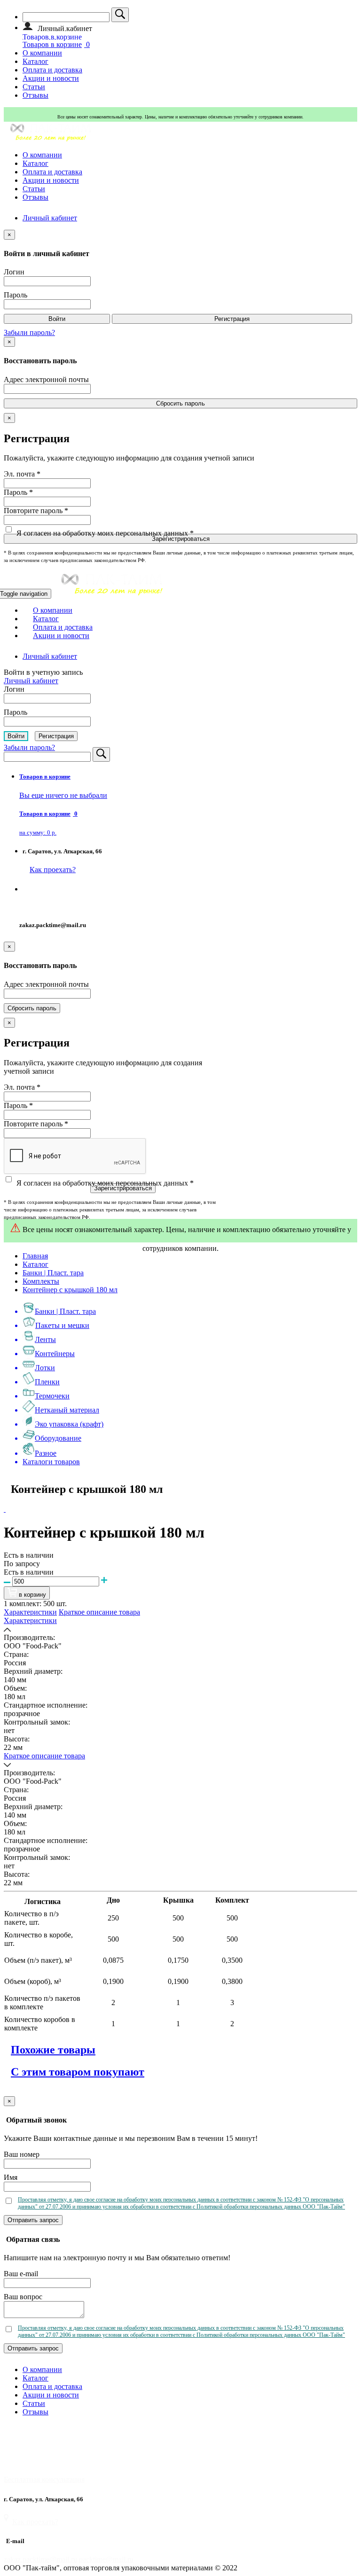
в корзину (31, 1595)
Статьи (34, 87)
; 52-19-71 (90, 889)
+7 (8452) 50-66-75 (51, 889)
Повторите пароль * (36, 511)
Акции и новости (51, 78)
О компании (42, 53)
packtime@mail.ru (106, 2559)
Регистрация (232, 319)
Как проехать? (35, 2522)
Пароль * (18, 492)
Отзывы (35, 95)
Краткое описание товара (99, 1612)
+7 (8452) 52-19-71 (31, 2443)
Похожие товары (53, 2050)
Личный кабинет (50, 218)
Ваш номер (22, 2154)
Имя (11, 2177)
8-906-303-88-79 (47, 907)
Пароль (16, 295)
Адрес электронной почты (46, 379)
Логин (14, 272)
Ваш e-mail (21, 2274)
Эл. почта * (22, 474)
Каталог (35, 61)
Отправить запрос (33, 2220)
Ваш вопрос (23, 2297)
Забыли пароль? (29, 332)
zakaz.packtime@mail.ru (40, 2559)
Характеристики (30, 1612)
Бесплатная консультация (44, 2479)
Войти (57, 319)
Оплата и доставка (52, 70)
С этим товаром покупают (78, 2072)
